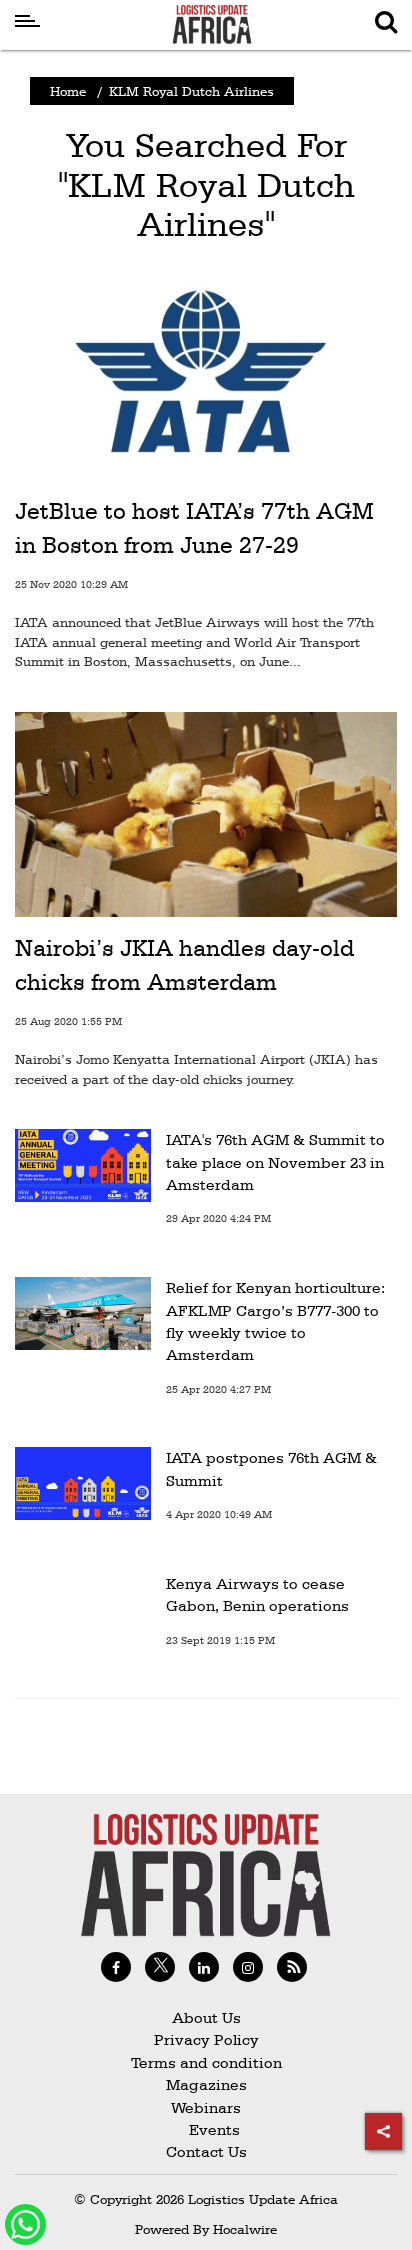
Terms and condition (206, 2062)
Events (206, 2129)
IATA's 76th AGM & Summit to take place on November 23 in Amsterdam (275, 1162)
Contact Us (206, 2151)
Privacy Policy (206, 2039)
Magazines (206, 2084)
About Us (206, 2017)
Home (68, 91)
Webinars (206, 2107)
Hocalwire (245, 2229)
